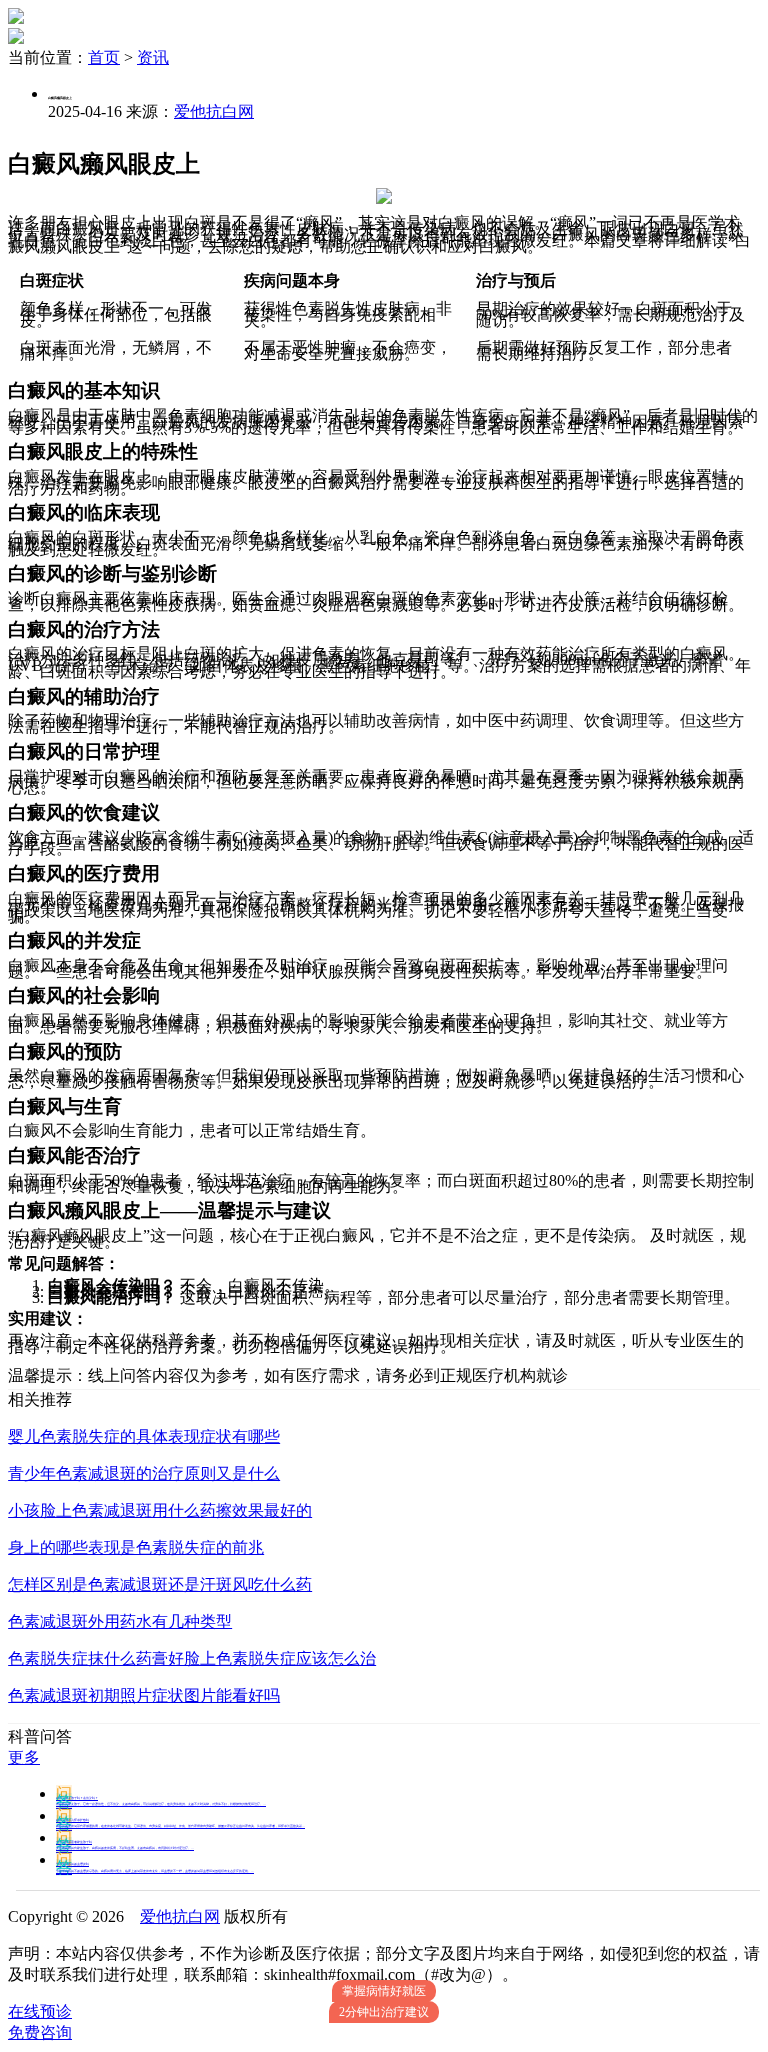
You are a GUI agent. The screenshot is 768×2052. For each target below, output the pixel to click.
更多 (24, 1757)
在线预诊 (40, 2011)
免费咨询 (40, 2032)
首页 (104, 57)
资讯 (153, 57)
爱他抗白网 (214, 111)
